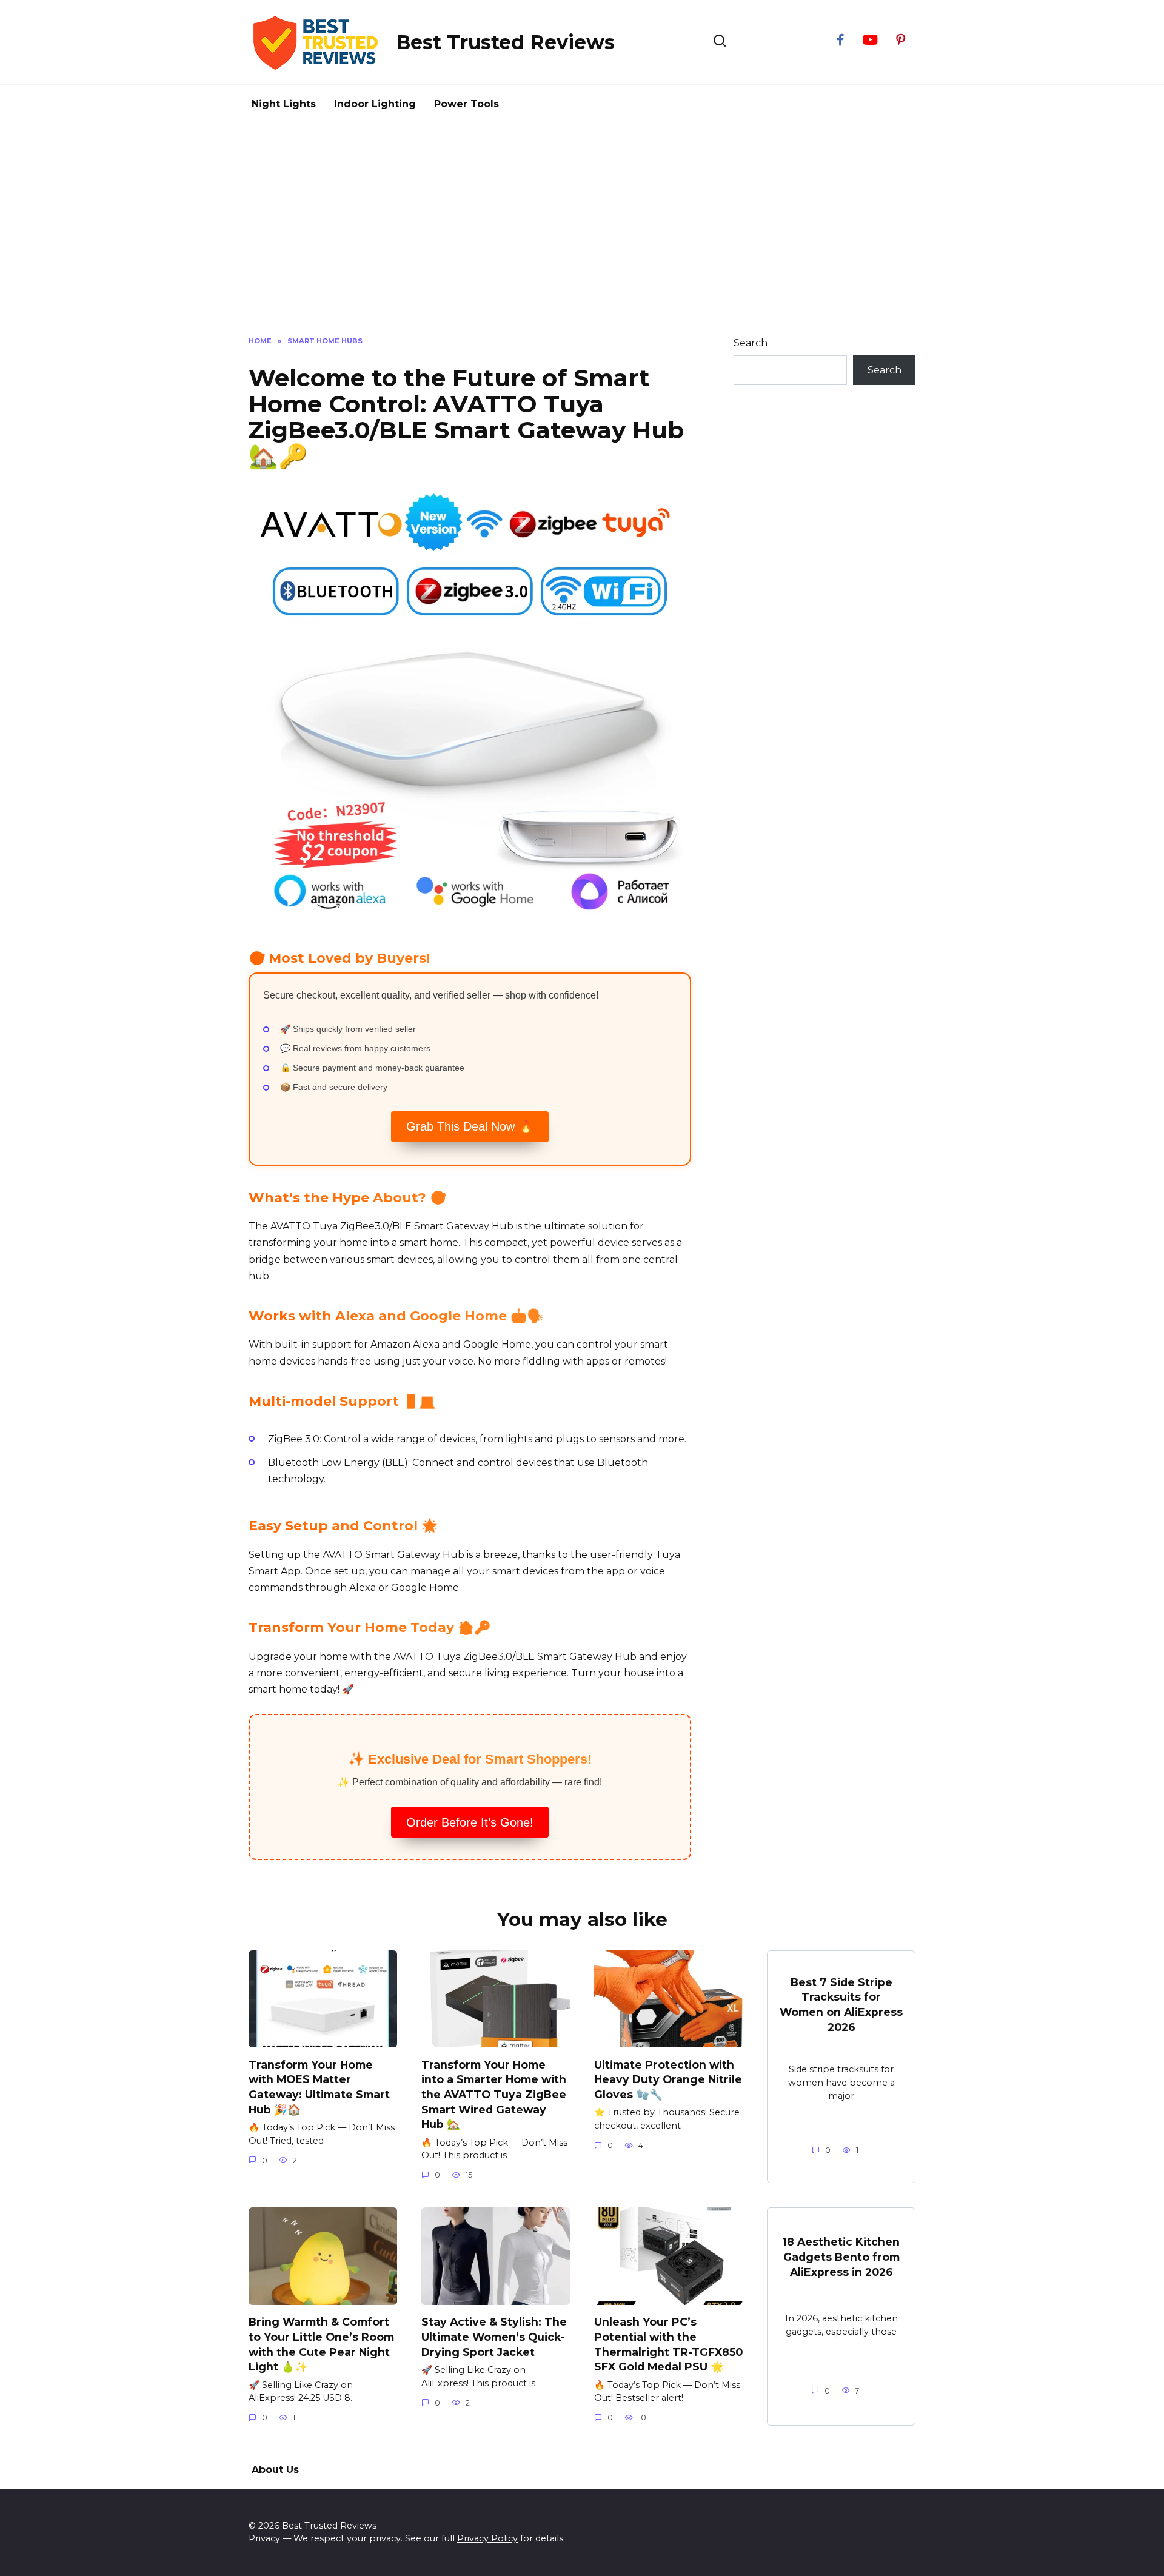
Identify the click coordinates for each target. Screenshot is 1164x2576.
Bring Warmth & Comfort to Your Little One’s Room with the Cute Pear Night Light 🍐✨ (321, 2344)
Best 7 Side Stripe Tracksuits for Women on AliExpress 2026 (841, 2005)
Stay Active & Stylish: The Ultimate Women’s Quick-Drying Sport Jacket (494, 2337)
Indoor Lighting (375, 104)
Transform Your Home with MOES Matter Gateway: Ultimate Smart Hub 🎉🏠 (319, 2086)
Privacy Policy (487, 2538)
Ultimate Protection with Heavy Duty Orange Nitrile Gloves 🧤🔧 (668, 2079)
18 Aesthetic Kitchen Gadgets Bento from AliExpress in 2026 (841, 2257)
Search (751, 343)
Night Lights (284, 104)
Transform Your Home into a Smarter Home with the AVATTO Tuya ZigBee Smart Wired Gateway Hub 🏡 (494, 2094)
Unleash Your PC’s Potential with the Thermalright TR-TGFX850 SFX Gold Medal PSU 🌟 (668, 2344)
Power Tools (467, 104)
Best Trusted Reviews (505, 42)
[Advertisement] (582, 227)
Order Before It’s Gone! (470, 1822)
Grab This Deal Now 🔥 (470, 1126)
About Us (275, 2470)
